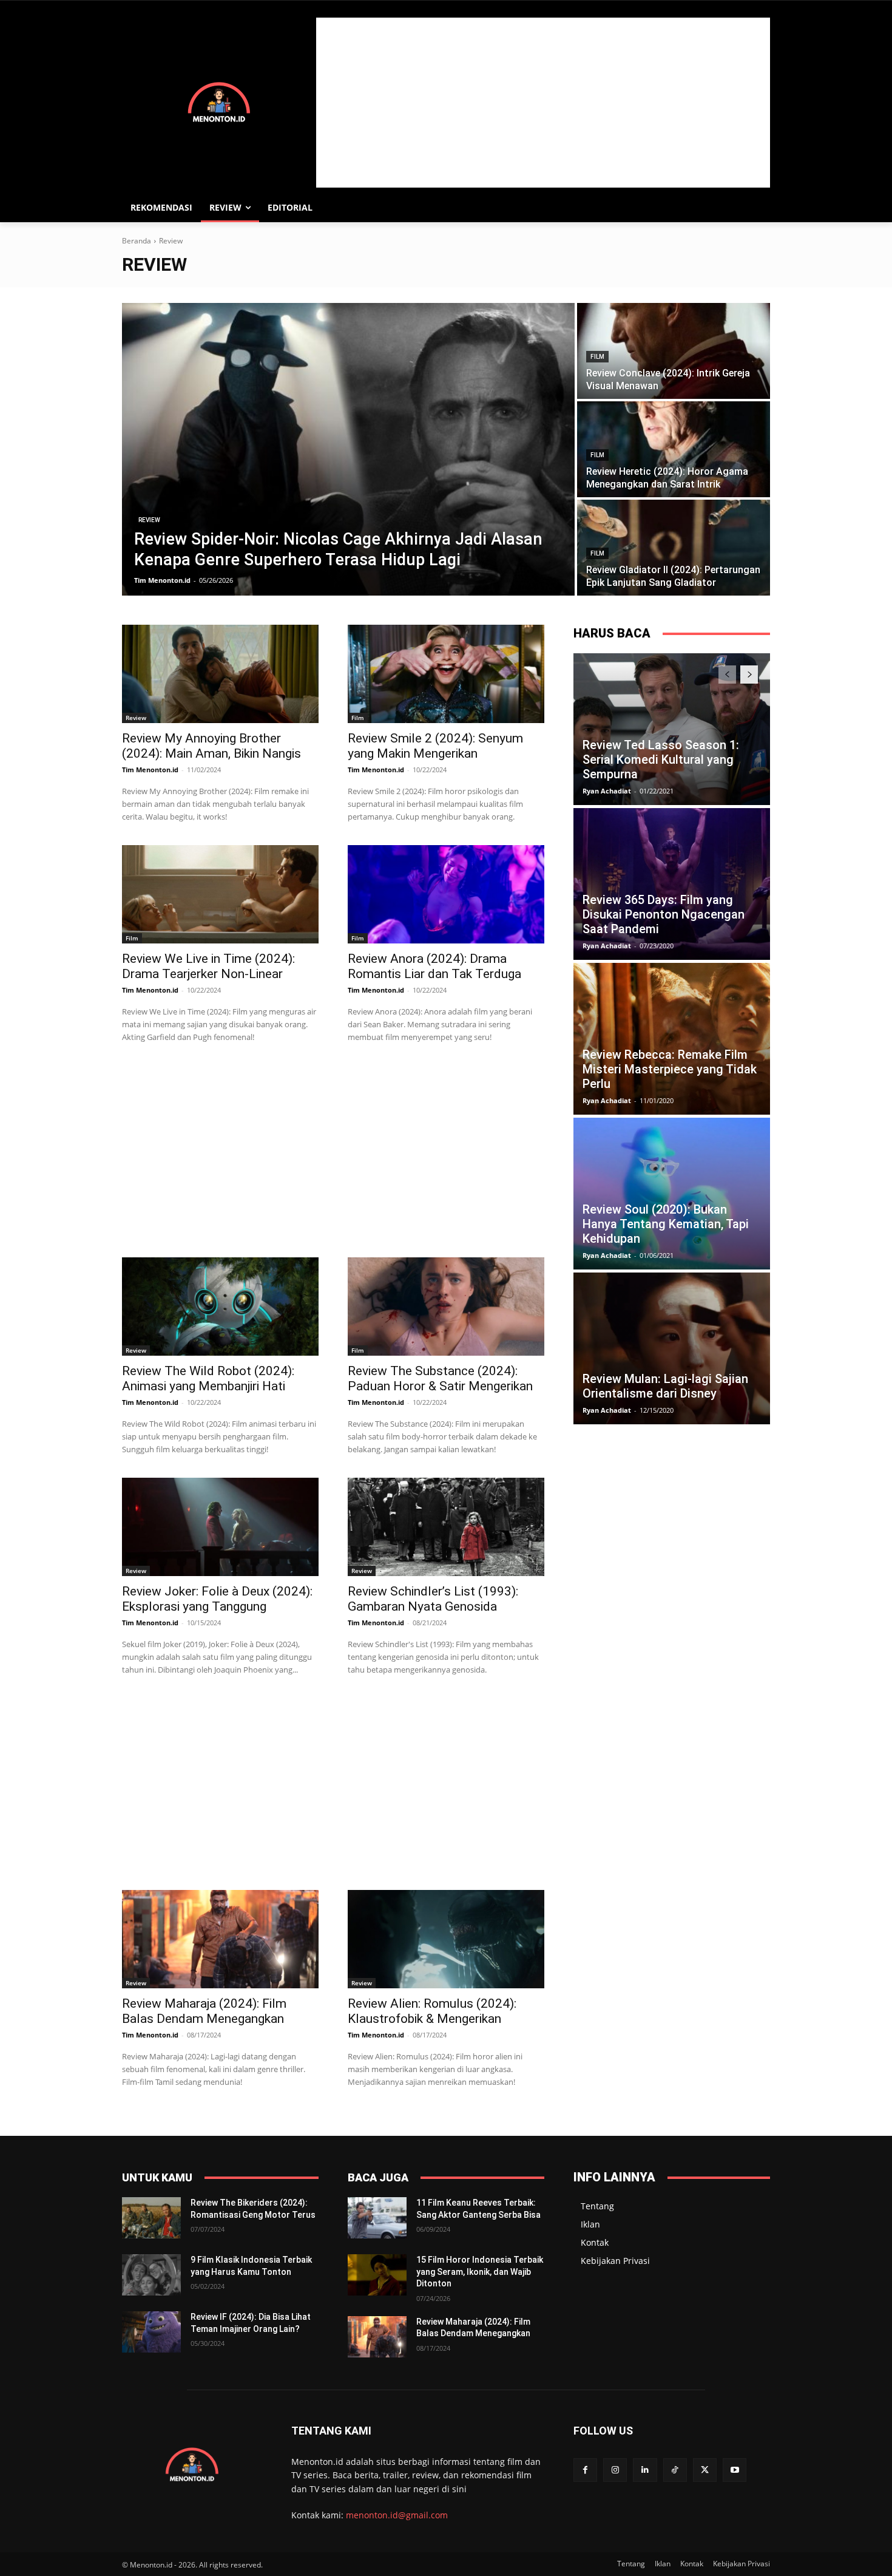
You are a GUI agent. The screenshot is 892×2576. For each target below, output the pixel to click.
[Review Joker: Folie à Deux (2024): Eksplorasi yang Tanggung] (220, 1527)
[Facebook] (585, 2470)
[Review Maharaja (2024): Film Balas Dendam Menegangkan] (220, 1939)
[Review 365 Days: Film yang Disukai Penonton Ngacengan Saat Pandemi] (672, 884)
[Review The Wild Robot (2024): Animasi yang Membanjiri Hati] (220, 1307)
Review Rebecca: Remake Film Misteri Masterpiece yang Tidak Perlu (670, 1069)
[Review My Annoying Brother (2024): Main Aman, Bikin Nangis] (220, 674)
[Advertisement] (543, 103)
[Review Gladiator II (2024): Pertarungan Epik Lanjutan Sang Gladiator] (674, 548)
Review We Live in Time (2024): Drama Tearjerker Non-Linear (208, 966)
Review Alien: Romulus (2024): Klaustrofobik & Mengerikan (432, 2011)
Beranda (137, 241)
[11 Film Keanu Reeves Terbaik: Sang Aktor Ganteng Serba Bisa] (377, 2218)
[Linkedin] (645, 2470)
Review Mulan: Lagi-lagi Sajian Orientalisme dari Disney (665, 1386)
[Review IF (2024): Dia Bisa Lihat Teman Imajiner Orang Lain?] (151, 2332)
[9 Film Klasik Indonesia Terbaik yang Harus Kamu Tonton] (151, 2275)
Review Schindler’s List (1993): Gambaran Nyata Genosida (433, 1599)
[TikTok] (675, 2470)
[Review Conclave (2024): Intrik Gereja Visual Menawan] (674, 351)
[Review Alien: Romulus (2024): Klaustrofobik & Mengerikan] (446, 1939)
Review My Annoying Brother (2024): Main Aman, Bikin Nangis (211, 746)
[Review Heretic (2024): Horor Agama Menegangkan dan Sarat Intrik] (674, 449)
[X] (705, 2470)
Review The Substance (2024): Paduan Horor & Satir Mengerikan (440, 1378)
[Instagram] (615, 2470)
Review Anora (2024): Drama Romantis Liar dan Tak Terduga (434, 966)
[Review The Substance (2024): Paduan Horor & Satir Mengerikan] (446, 1307)
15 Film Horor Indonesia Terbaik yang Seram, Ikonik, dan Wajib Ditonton (480, 2272)
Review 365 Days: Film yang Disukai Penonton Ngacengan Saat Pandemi (664, 914)
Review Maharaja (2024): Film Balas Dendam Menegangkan (204, 2011)
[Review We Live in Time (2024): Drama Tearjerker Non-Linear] (220, 894)
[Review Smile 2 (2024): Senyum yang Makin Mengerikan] (446, 674)
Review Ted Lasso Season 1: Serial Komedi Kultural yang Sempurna (661, 760)
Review (149, 520)
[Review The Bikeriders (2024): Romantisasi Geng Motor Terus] (151, 2218)
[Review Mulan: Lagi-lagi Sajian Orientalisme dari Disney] (672, 1348)
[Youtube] (735, 2470)
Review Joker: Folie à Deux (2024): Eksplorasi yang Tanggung (217, 1599)
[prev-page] (727, 675)
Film (597, 357)
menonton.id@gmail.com (397, 2515)
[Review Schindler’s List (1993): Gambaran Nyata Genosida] (446, 1527)
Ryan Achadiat (607, 791)
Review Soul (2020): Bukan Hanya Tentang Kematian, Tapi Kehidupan (666, 1224)
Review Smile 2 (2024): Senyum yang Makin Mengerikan (435, 746)
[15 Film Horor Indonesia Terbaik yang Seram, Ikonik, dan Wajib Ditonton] (377, 2275)
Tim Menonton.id (150, 770)
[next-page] (749, 675)
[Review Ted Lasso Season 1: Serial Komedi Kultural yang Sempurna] (672, 729)
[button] (755, 208)
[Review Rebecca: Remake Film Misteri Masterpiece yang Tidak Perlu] (672, 1039)
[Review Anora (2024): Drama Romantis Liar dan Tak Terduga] (446, 894)
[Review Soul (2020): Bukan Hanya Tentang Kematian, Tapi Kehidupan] (672, 1194)
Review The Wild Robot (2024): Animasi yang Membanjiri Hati (208, 1378)
